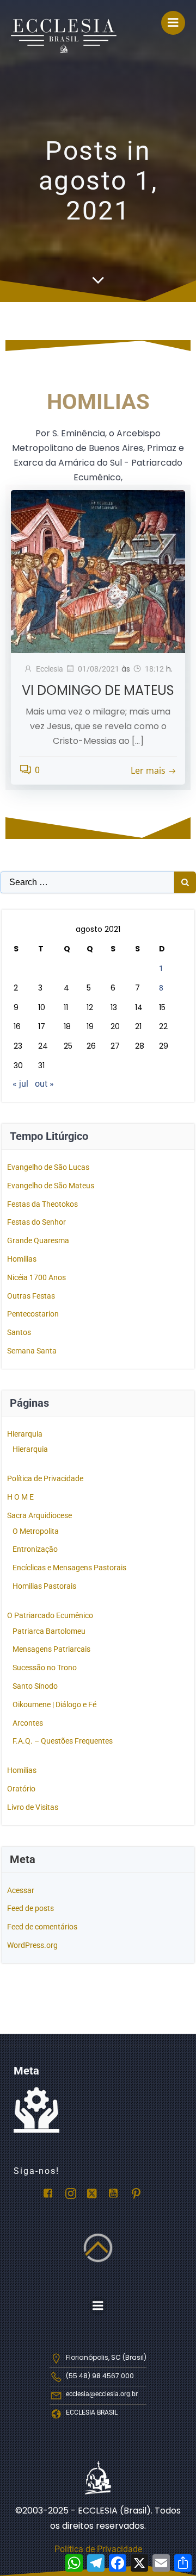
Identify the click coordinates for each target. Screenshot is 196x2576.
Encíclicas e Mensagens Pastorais (69, 1568)
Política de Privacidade (45, 1478)
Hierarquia (25, 1434)
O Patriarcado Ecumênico (50, 1615)
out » (44, 1084)
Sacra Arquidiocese (39, 1515)
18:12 (154, 669)
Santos (19, 1332)
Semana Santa (32, 1351)
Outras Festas (31, 1296)
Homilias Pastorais (44, 1586)
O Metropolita (36, 1531)
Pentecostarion (33, 1314)
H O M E (20, 1497)
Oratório (21, 1789)
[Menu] (173, 23)
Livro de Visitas (33, 1807)
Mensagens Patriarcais (51, 1649)
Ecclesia (50, 669)
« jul (20, 1084)
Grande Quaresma (38, 1240)
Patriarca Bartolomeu (49, 1631)
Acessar (21, 1890)
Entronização (35, 1549)
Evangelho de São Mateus (51, 1186)
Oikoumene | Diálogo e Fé (54, 1704)
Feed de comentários (42, 1927)
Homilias (22, 1259)
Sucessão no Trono (45, 1668)
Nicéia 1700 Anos (36, 1277)
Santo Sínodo (35, 1686)
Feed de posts (30, 1908)
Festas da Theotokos (42, 1204)
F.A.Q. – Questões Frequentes (63, 1741)
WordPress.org (32, 1945)
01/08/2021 (99, 669)
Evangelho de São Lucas (48, 1167)
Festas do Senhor (36, 1222)
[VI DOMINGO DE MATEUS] (98, 571)
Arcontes (28, 1723)
